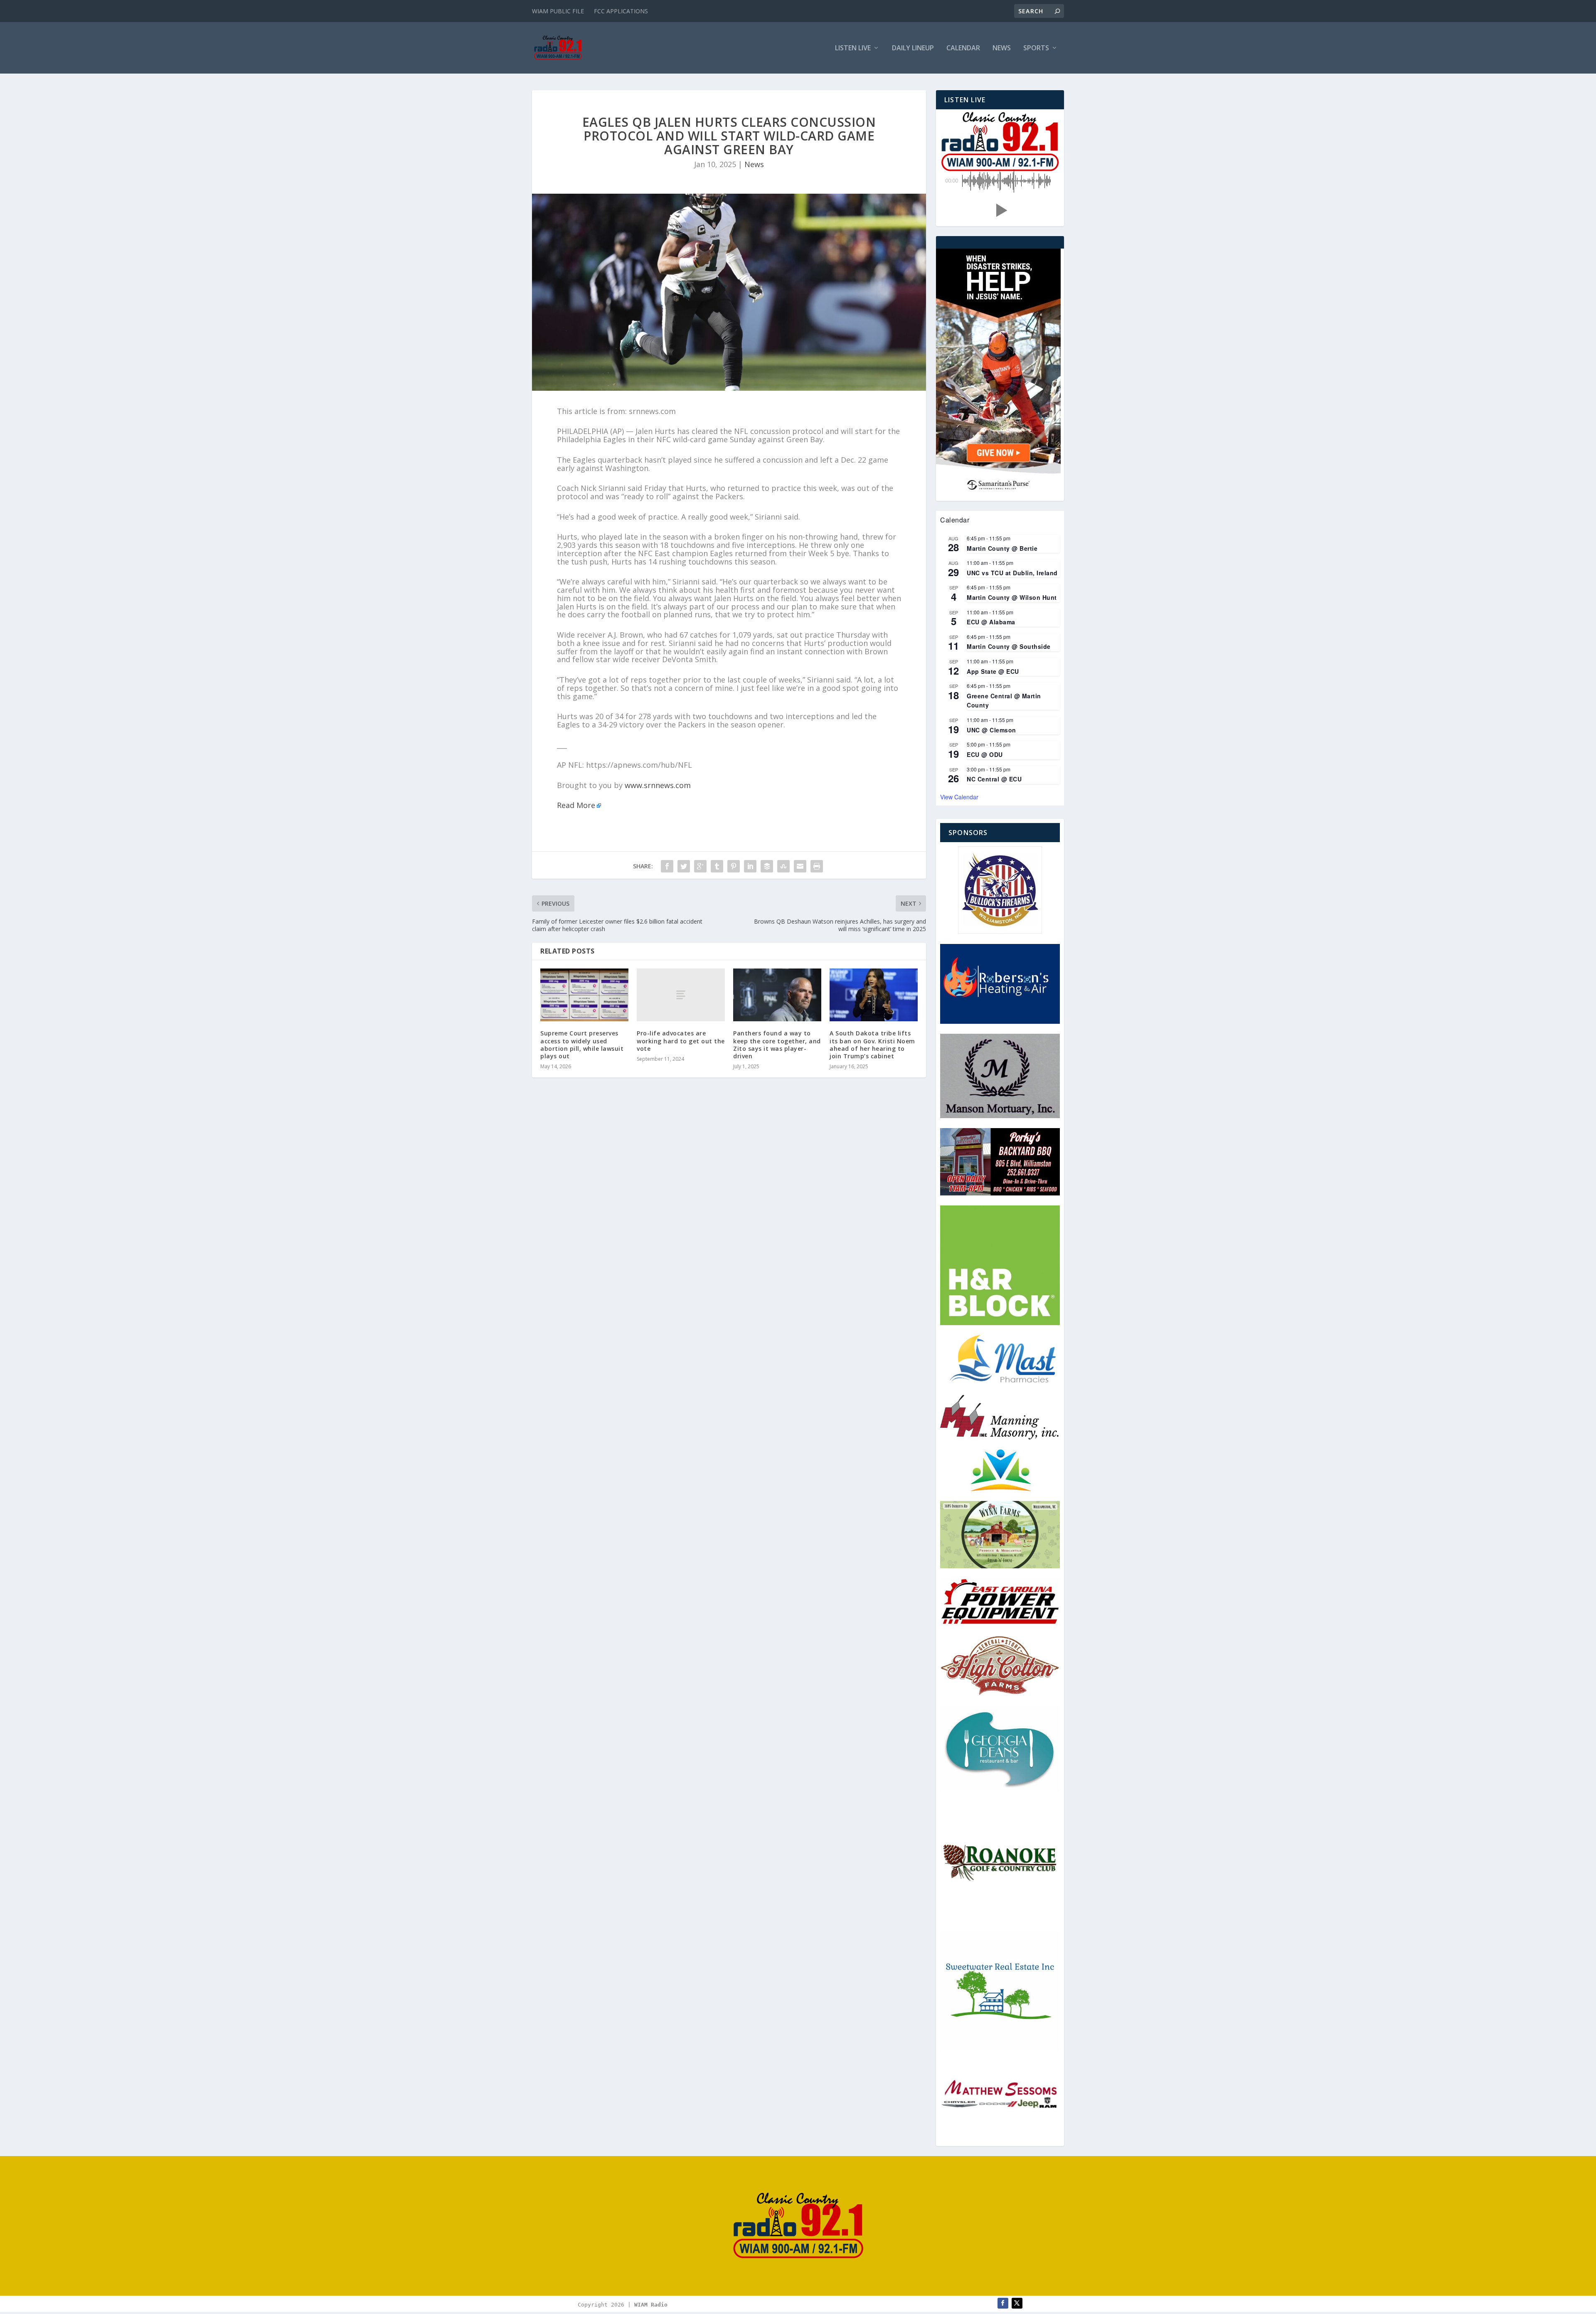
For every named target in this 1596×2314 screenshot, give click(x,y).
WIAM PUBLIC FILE (558, 11)
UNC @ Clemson (991, 730)
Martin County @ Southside (1009, 646)
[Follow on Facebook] (1003, 2303)
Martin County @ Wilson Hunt (1012, 597)
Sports (1036, 48)
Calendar (963, 48)
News (1002, 48)
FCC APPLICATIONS (621, 11)
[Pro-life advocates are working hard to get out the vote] (681, 995)
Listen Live (853, 48)
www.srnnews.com (658, 785)
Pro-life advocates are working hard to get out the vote (681, 1041)
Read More (576, 805)
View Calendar (959, 797)
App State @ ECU (993, 671)
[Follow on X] (1017, 2303)
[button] (1000, 210)
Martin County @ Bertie (1002, 548)
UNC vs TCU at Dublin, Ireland (1012, 573)
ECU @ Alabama (991, 622)
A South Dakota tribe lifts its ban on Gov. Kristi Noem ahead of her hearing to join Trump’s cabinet (872, 1045)
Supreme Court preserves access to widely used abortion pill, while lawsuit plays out (582, 1045)
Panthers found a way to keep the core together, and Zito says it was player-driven (777, 1045)
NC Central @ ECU (994, 779)
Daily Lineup (913, 48)
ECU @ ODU (985, 754)
